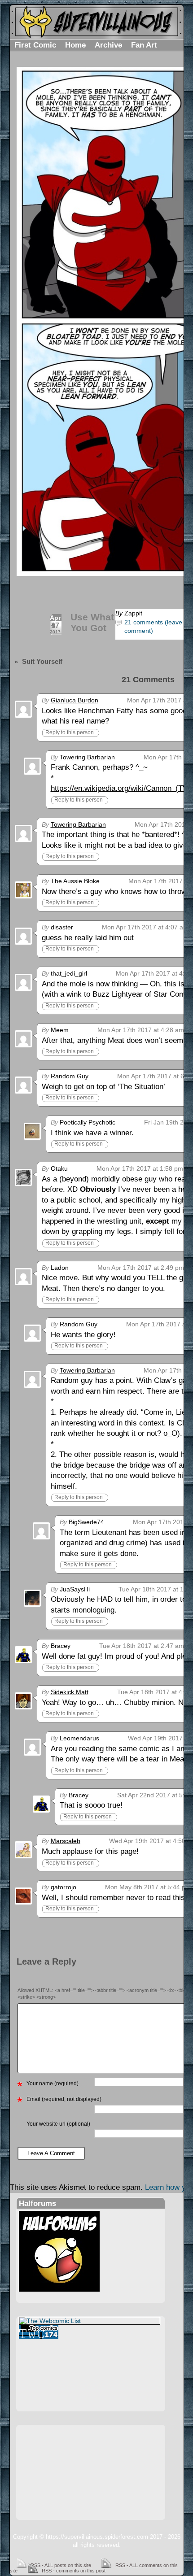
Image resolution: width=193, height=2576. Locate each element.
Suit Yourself (42, 661)
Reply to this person (70, 732)
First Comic (35, 45)
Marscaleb (66, 1841)
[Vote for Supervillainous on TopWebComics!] (90, 2332)
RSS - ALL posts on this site (61, 2565)
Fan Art (144, 45)
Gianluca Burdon (75, 700)
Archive (108, 45)
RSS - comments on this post (74, 2571)
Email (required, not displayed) (64, 2099)
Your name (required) (53, 2083)
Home (75, 45)
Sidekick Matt (70, 1692)
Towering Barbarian (87, 757)
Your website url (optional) (58, 2124)
